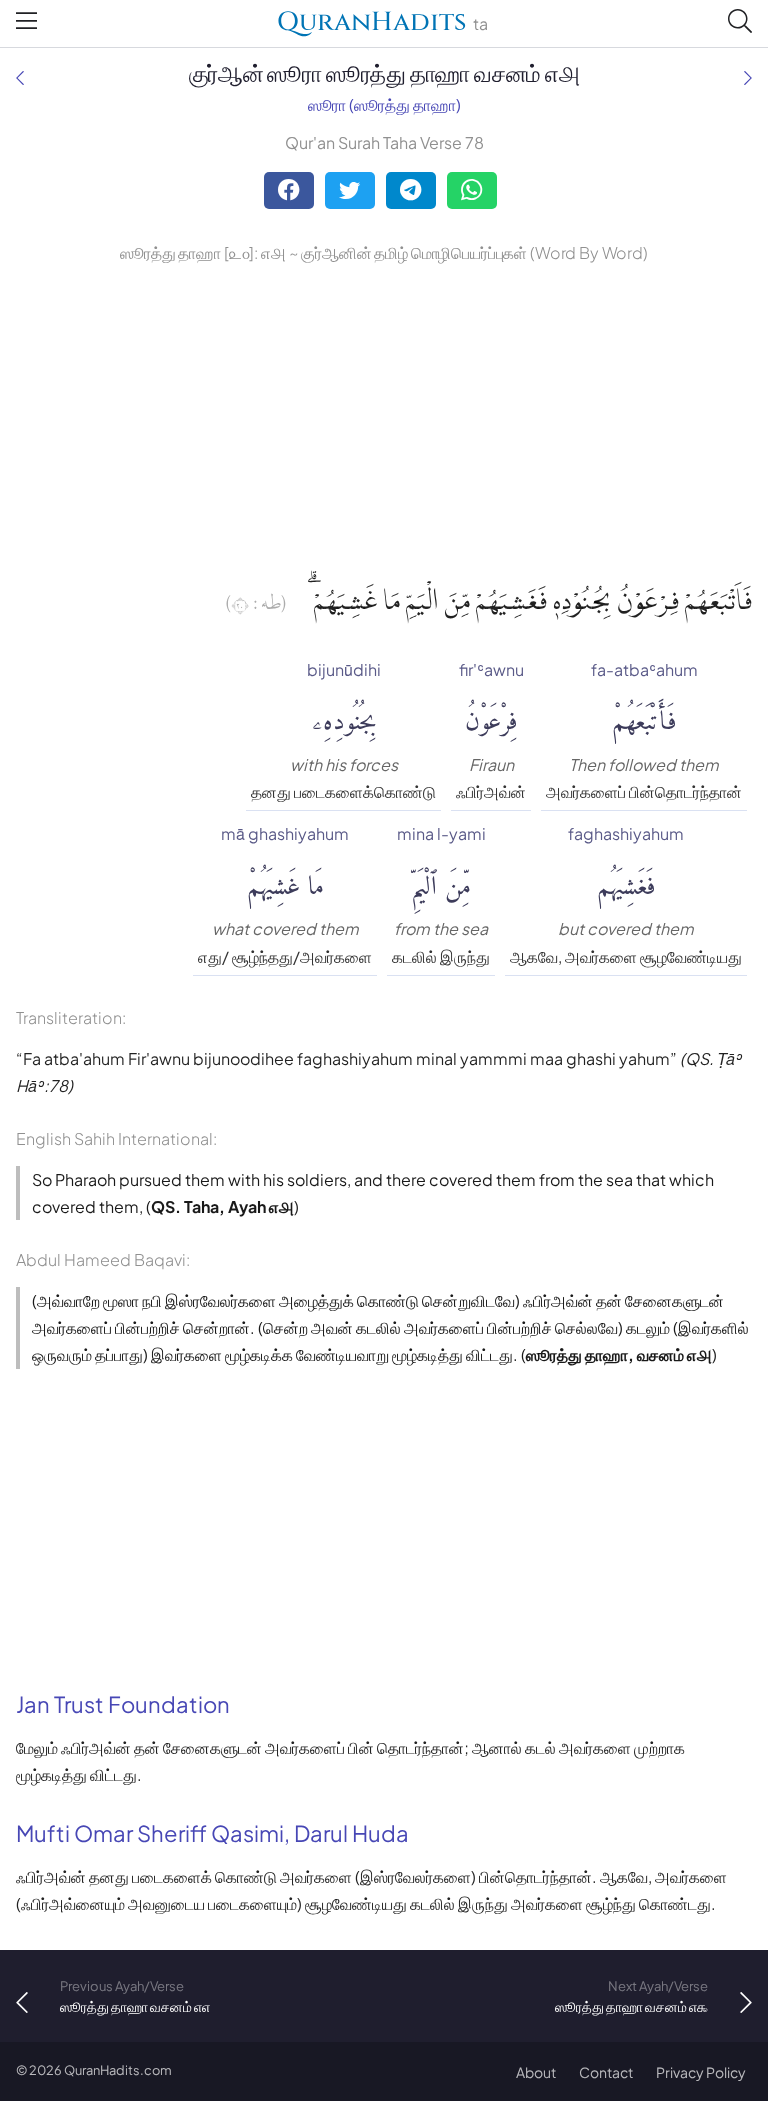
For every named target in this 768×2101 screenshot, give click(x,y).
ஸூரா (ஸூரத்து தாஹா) (384, 104)
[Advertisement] (384, 417)
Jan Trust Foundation (123, 1704)
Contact (606, 2072)
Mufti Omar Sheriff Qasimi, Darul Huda (212, 1833)
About (536, 2072)
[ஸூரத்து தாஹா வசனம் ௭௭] (20, 77)
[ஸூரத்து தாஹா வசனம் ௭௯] (748, 77)
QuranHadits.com (118, 2070)
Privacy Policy (701, 2072)
